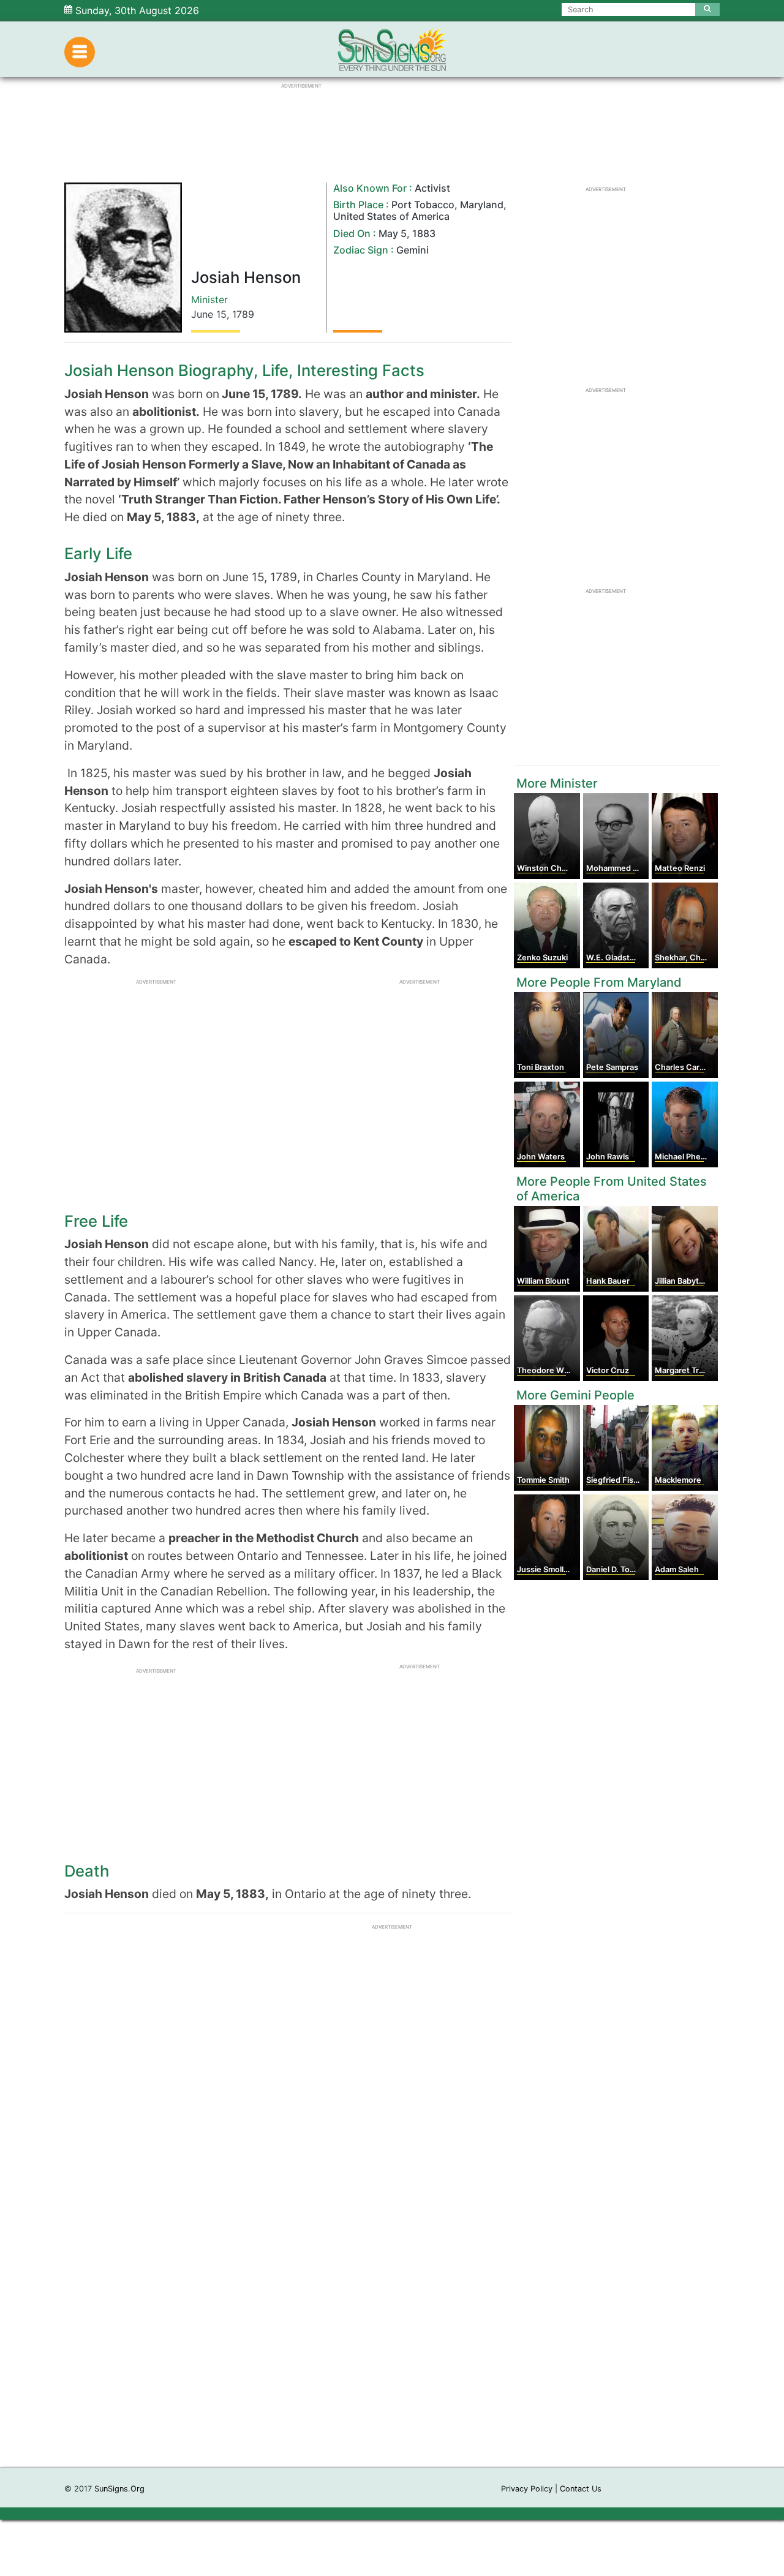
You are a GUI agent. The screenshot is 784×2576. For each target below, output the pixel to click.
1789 (243, 314)
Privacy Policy (527, 2489)
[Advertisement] (392, 2283)
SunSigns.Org (119, 2489)
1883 (424, 233)
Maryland (482, 205)
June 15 (209, 314)
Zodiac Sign (361, 250)
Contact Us (581, 2489)
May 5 (393, 233)
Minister (209, 299)
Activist (432, 188)
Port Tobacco (423, 205)
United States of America (391, 216)
